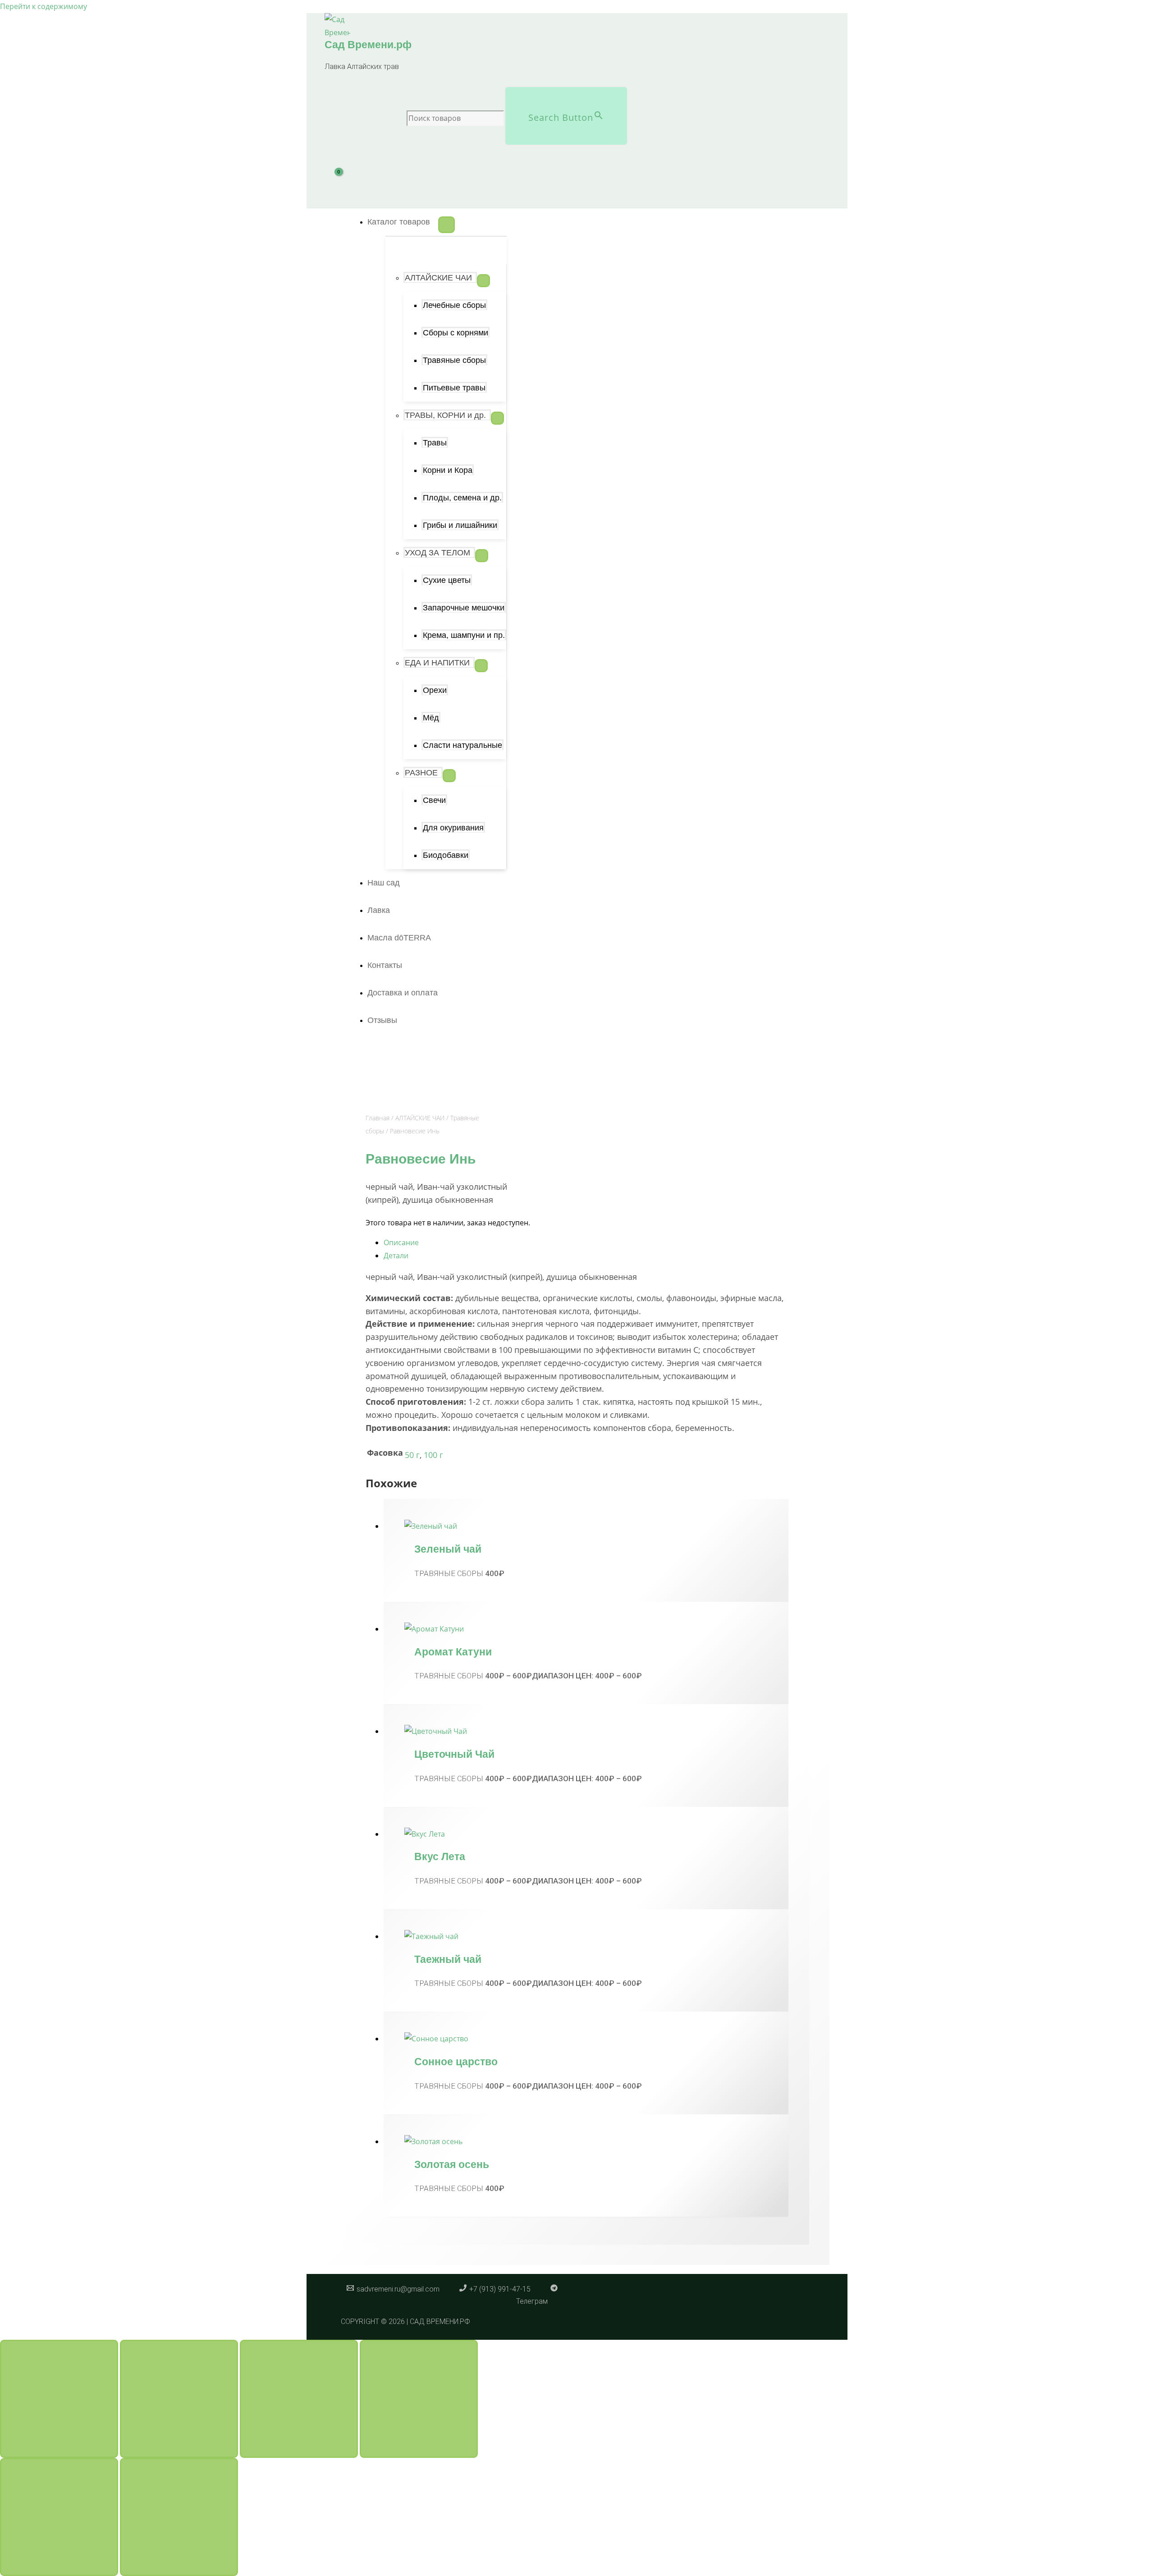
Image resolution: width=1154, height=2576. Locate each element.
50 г (412, 1455)
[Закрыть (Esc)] (419, 2399)
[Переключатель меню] (446, 225)
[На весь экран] (179, 2399)
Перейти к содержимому (44, 6)
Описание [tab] (401, 1242)
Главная (378, 1118)
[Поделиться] (299, 2399)
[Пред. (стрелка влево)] (59, 2517)
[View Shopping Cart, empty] (344, 182)
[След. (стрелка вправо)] (179, 2517)
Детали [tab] (396, 1256)
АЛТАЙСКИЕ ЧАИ (420, 1118)
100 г (433, 1455)
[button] (403, 222)
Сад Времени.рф (368, 45)
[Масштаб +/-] (59, 2399)
